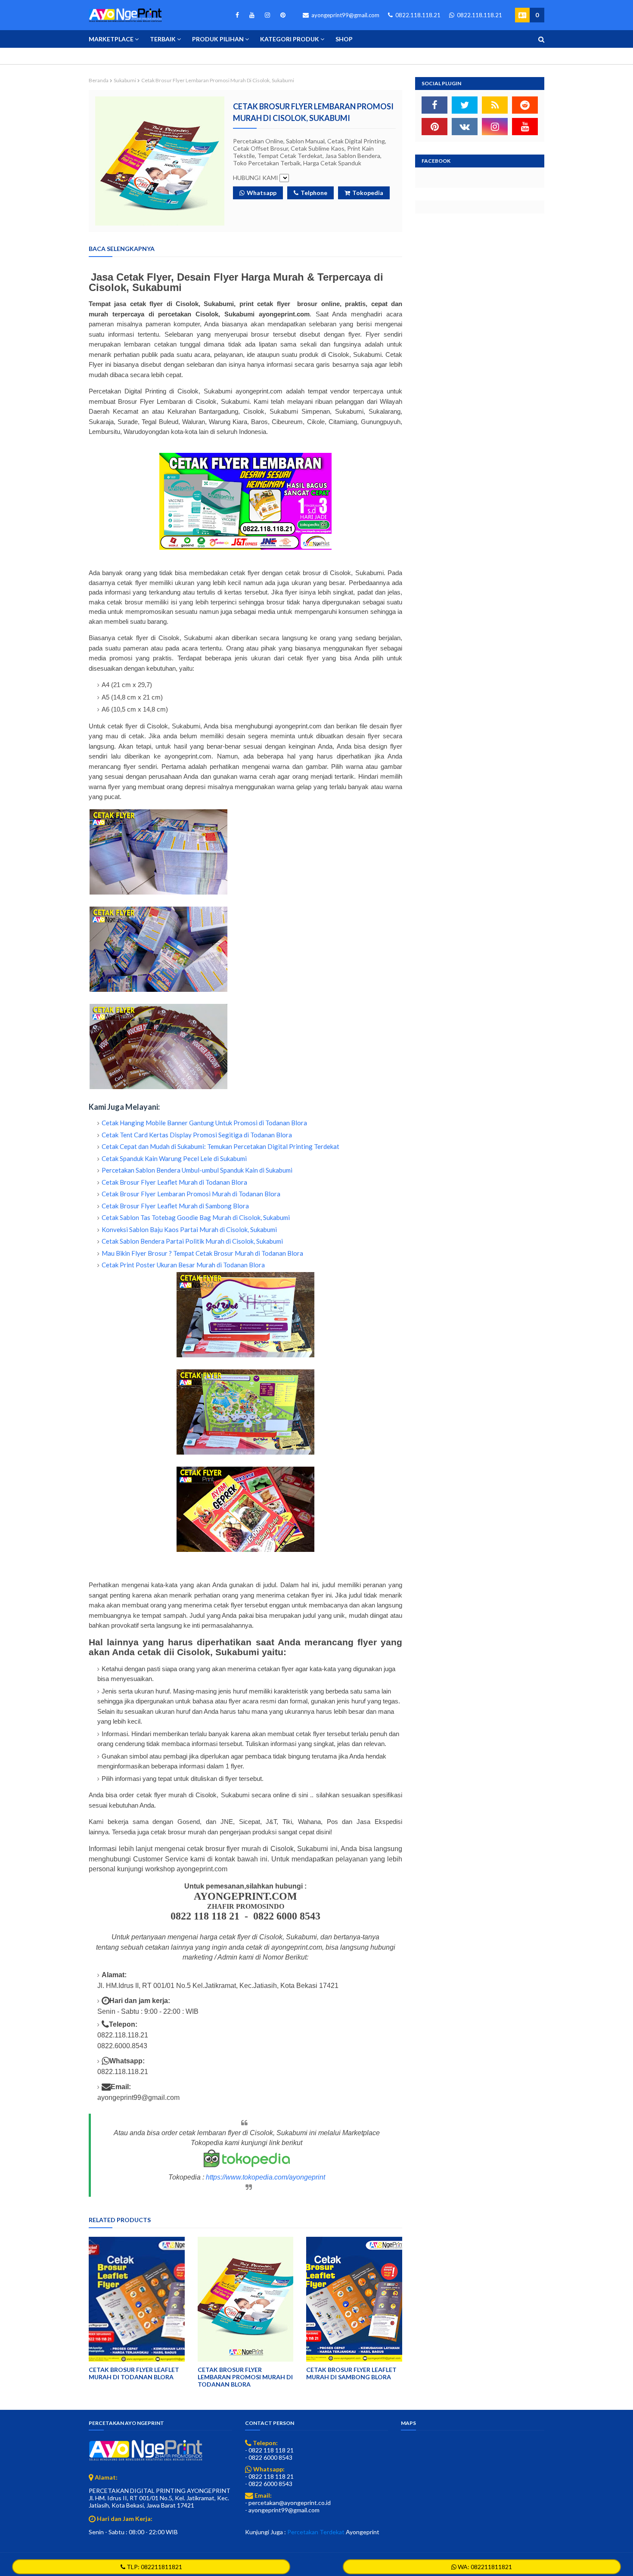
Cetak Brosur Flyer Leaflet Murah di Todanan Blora (174, 1182)
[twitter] (465, 105)
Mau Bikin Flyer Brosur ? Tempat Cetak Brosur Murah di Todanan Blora (202, 1253)
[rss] (495, 105)
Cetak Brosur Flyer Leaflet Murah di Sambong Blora (175, 1206)
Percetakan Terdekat (316, 2532)
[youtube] (252, 15)
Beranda (99, 80)
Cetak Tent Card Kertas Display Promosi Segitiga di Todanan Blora (197, 1135)
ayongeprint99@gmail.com (345, 15)
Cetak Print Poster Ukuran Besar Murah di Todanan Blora (183, 1265)
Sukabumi (125, 80)
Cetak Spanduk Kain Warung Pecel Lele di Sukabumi (174, 1158)
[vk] (465, 127)
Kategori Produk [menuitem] (290, 39)
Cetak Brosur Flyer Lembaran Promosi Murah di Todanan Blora (191, 1194)
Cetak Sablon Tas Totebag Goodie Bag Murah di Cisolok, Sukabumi (196, 1217)
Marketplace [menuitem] (111, 39)
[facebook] (237, 15)
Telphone (314, 193)
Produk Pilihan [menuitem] (218, 39)
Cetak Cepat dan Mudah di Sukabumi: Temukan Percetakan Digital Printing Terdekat (220, 1146)
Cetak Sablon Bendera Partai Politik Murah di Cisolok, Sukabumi (192, 1241)
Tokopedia (368, 193)
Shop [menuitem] (344, 39)
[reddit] (525, 105)
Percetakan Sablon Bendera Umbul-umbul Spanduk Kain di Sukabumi (197, 1170)
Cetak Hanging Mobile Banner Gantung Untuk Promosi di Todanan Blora (204, 1123)
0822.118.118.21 (417, 15)
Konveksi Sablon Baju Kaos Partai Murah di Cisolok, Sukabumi (189, 1229)
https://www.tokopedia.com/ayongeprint (265, 2177)
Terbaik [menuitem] (163, 39)
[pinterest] (281, 15)
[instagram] (267, 15)
